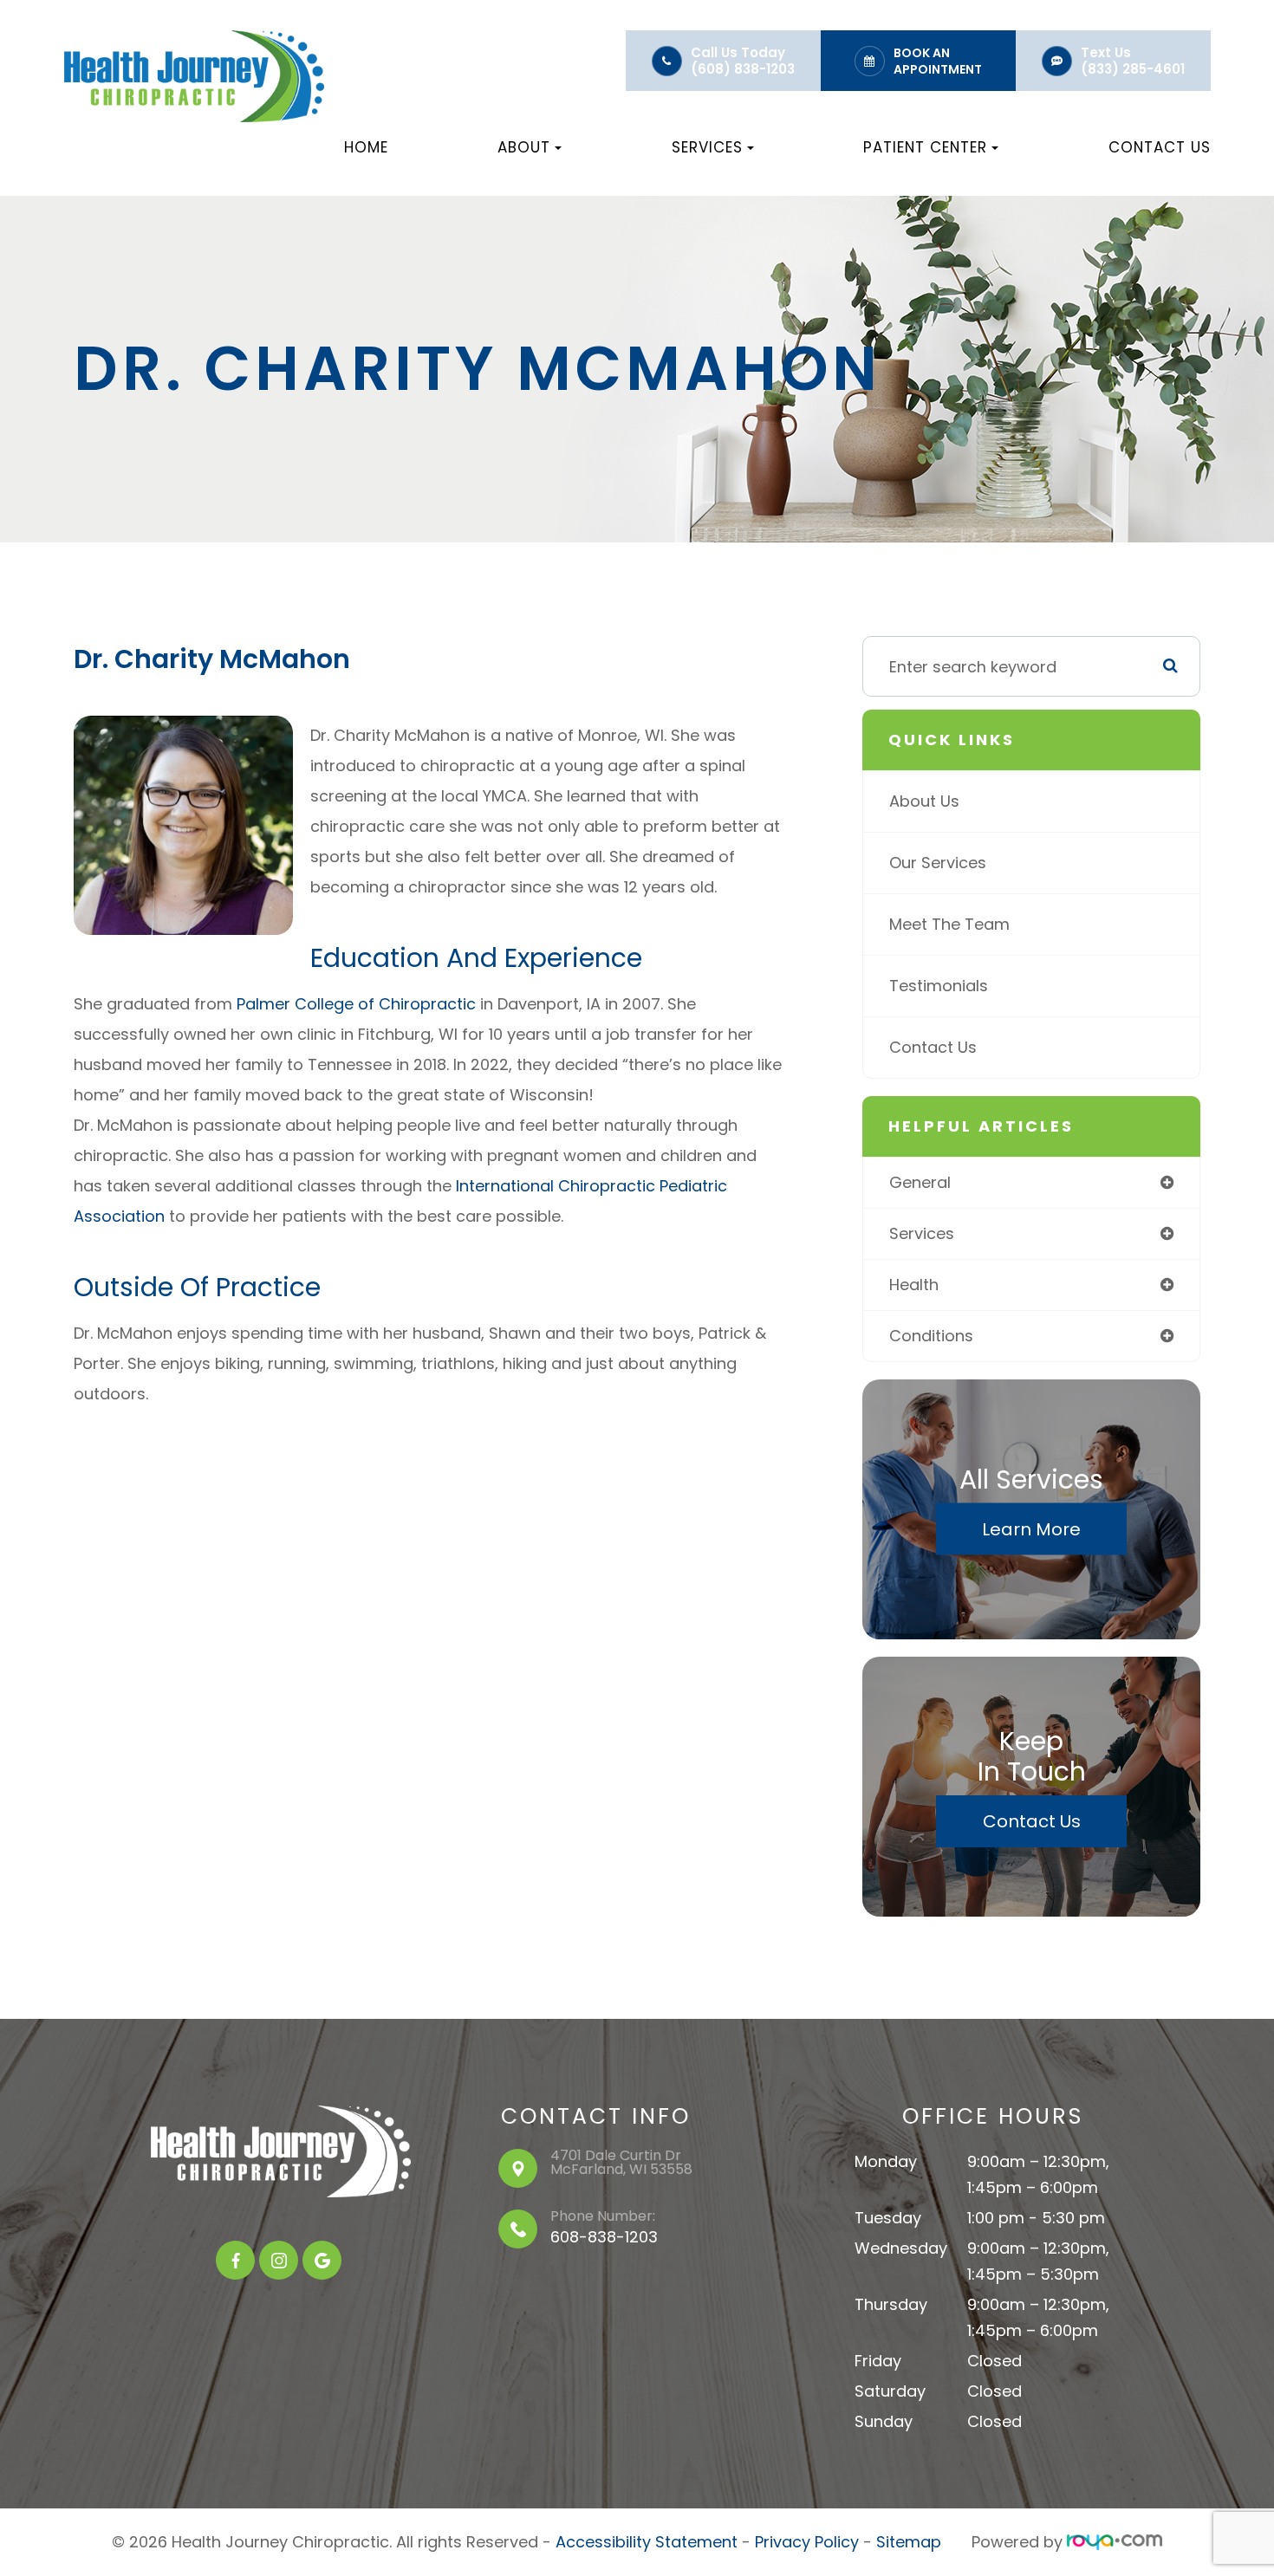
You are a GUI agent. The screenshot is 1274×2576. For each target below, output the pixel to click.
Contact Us (1160, 147)
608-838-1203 (604, 2237)
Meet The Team (949, 924)
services (922, 1233)
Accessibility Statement (647, 2542)
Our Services (938, 863)
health (914, 1285)
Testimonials (939, 986)
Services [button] (707, 147)
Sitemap (909, 2542)
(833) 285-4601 (1133, 69)
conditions (931, 1336)
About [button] (524, 147)
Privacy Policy (807, 2542)
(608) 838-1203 (743, 69)
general (920, 1182)
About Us (924, 801)
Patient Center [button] (925, 147)
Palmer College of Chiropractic (356, 1004)
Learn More (1031, 1529)
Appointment (938, 69)
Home (366, 147)
